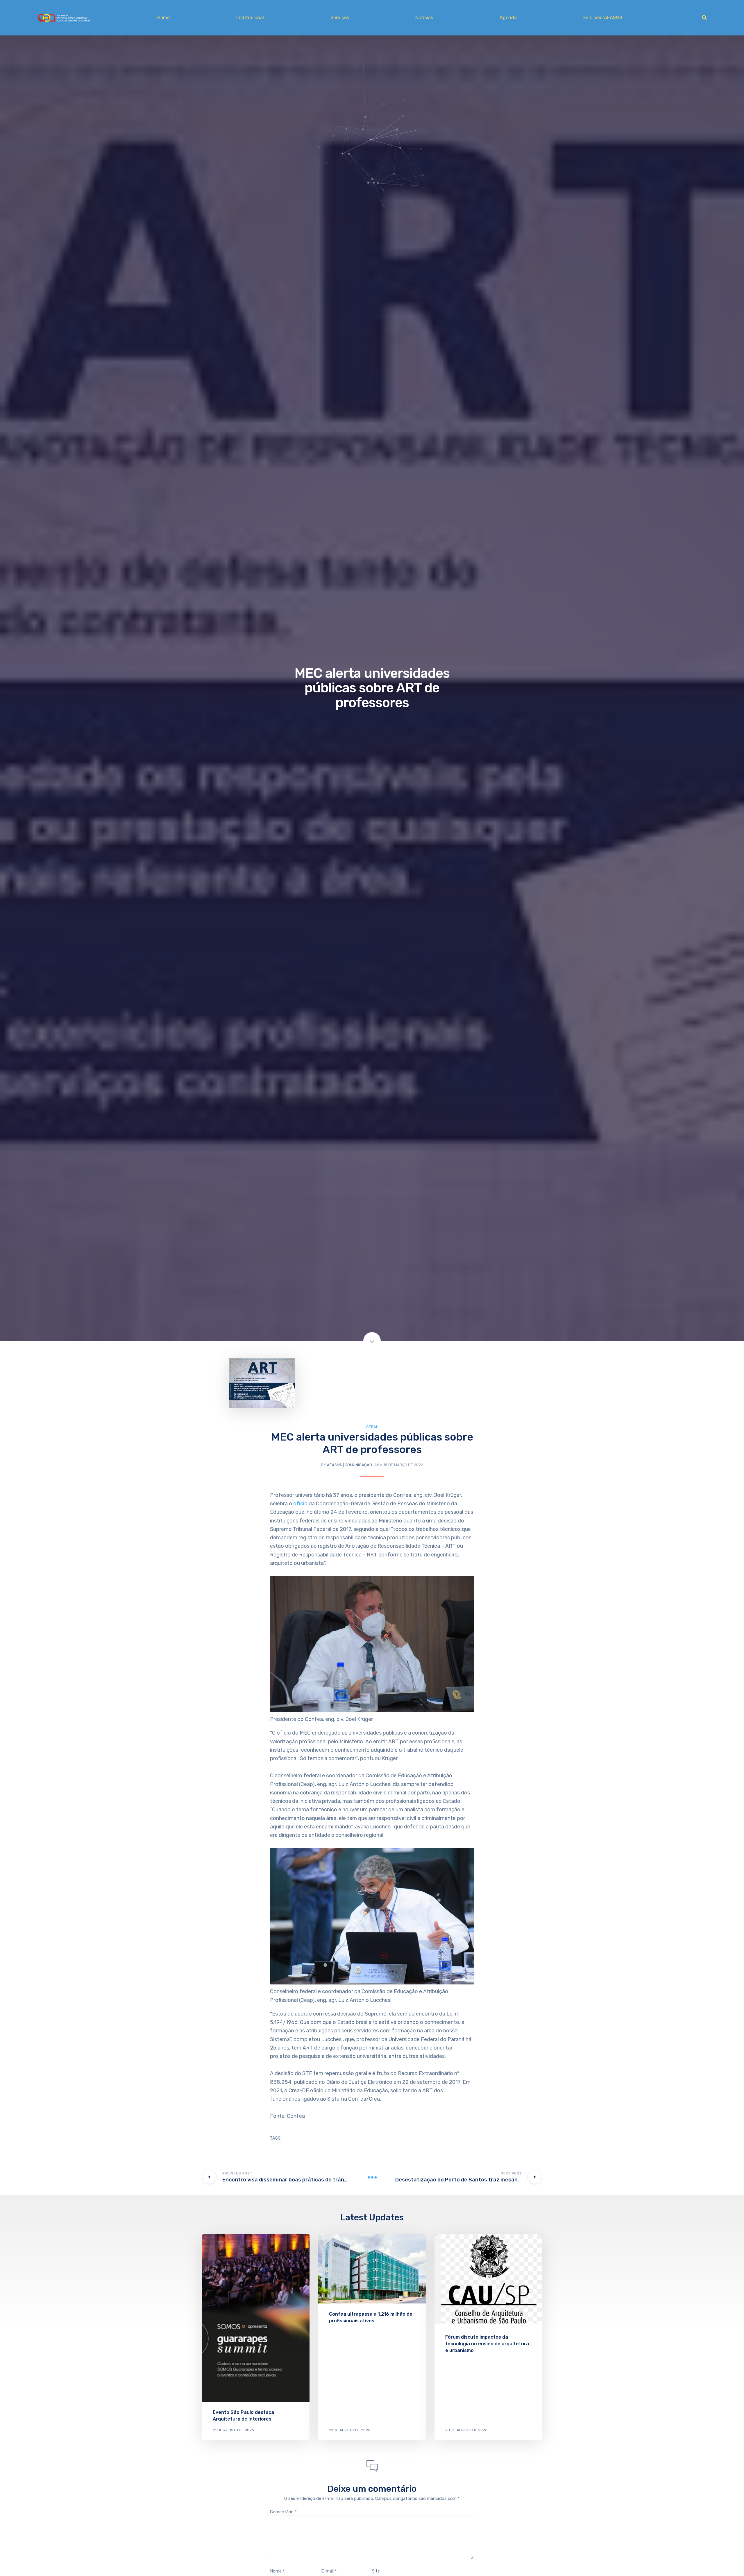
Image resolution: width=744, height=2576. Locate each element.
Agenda (508, 18)
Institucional (250, 18)
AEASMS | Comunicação (349, 1465)
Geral (372, 1427)
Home (163, 18)
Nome (277, 2571)
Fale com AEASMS (603, 18)
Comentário (283, 2512)
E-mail (329, 2571)
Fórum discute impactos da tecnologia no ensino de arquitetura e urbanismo (487, 2344)
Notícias (424, 18)
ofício (301, 1504)
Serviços (340, 18)
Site (376, 2571)
